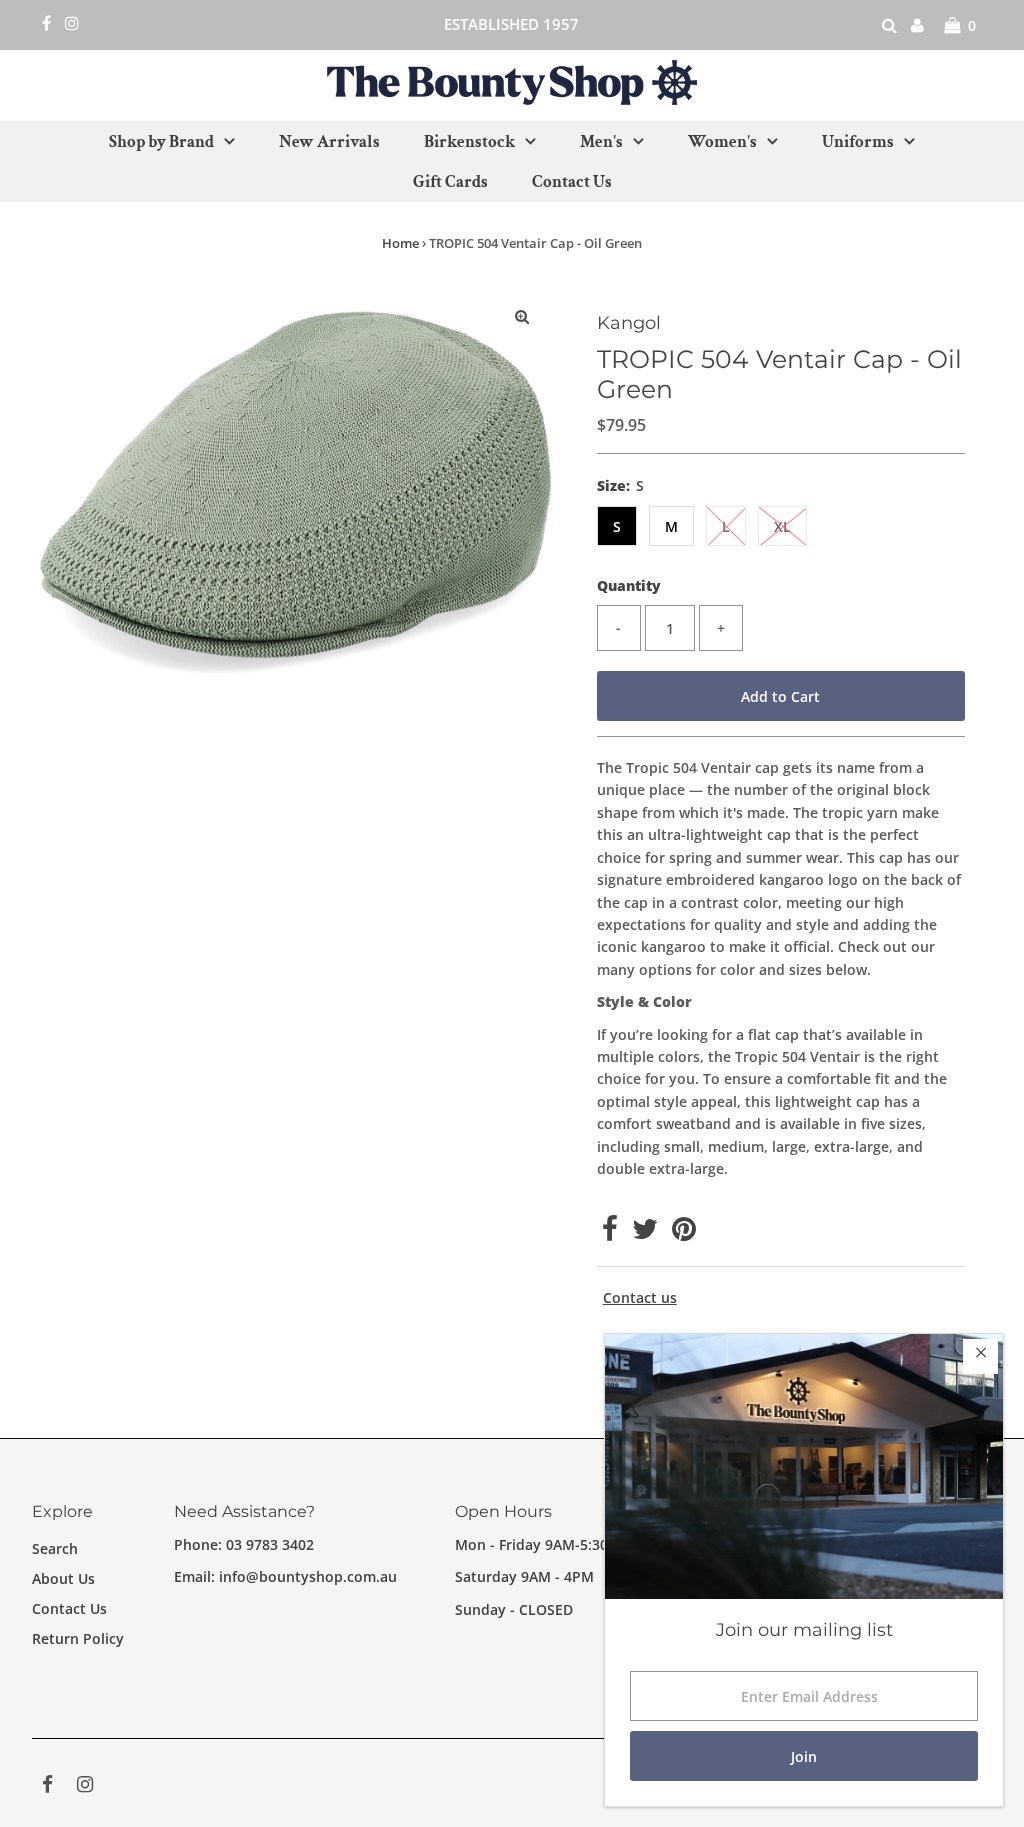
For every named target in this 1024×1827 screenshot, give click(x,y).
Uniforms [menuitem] (858, 142)
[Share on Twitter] (645, 1233)
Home (400, 243)
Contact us (640, 1298)
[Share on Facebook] (610, 1233)
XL (782, 526)
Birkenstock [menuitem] (469, 142)
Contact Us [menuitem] (572, 182)
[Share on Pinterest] (684, 1233)
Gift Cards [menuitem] (450, 182)
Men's (601, 142)
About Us (63, 1578)
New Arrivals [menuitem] (329, 142)
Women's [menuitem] (722, 142)
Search (55, 1548)
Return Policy (78, 1638)
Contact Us (69, 1608)
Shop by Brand (161, 142)
